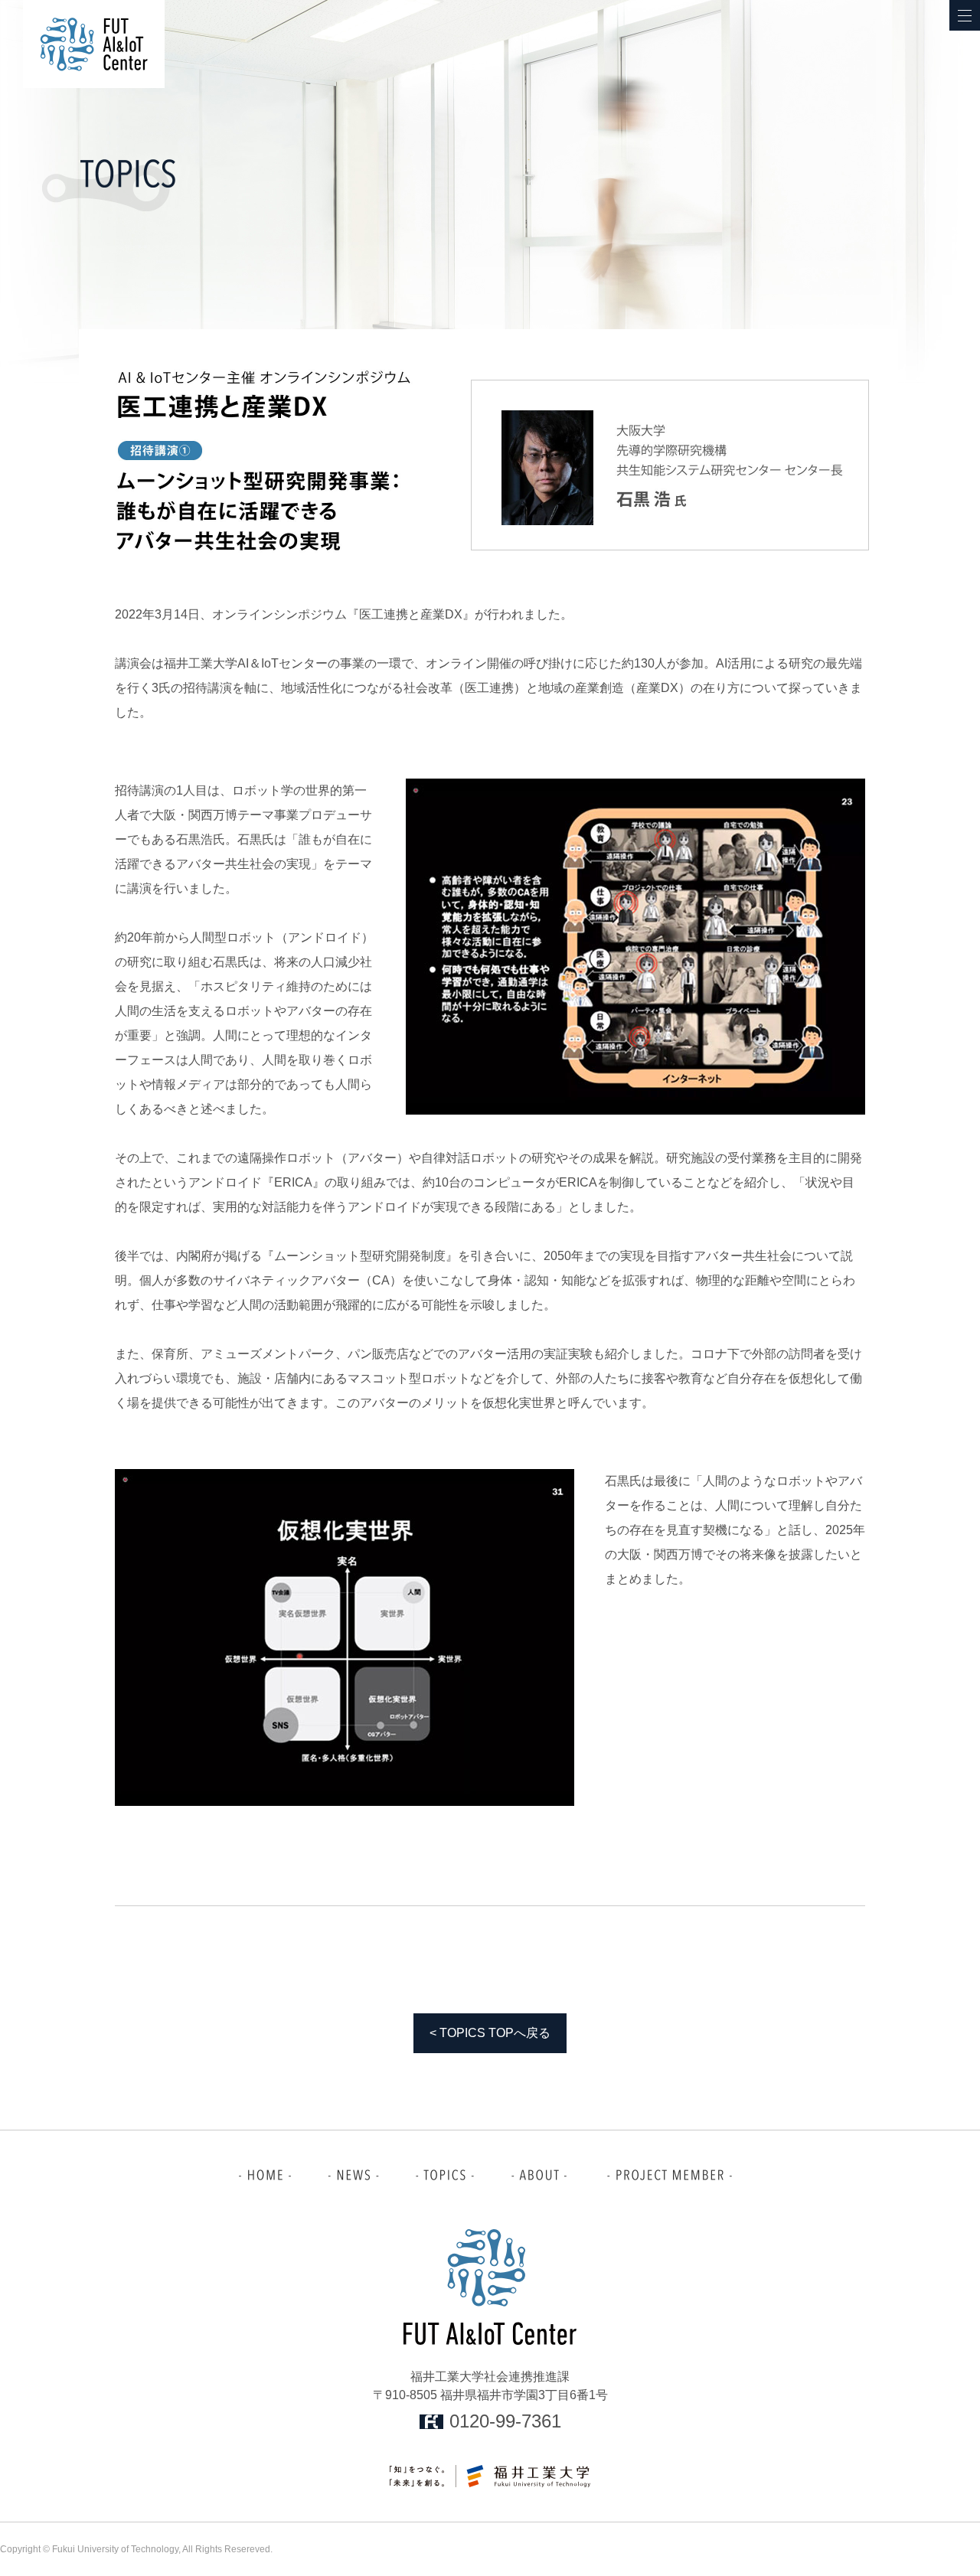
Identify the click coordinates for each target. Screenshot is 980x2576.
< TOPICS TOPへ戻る (490, 2033)
